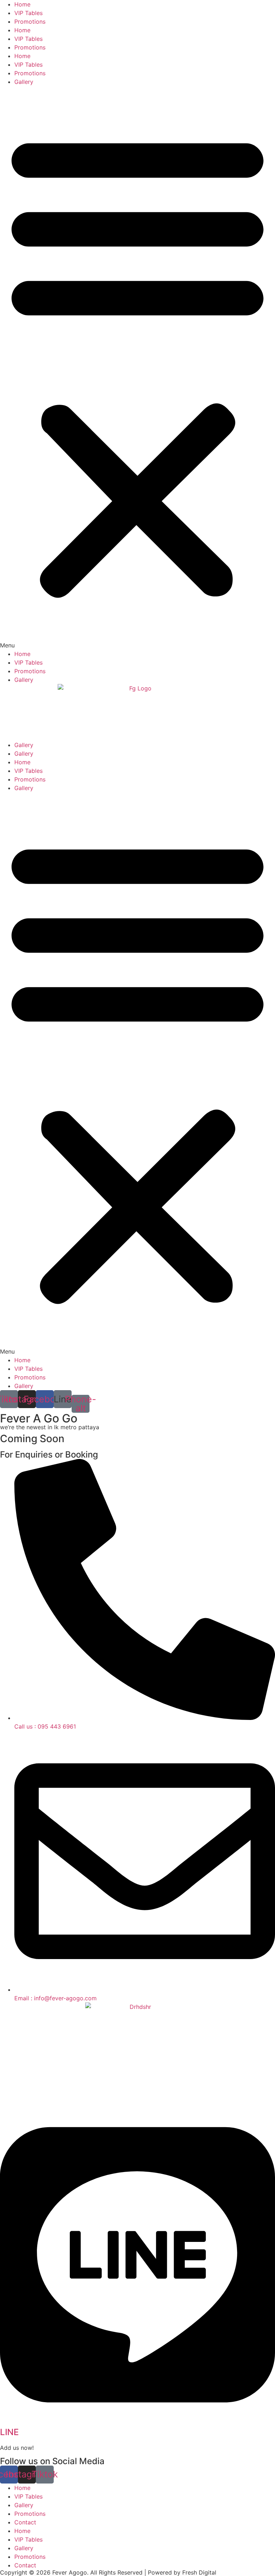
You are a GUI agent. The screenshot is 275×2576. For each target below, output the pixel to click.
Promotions (30, 22)
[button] (137, 368)
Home (22, 4)
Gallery (24, 82)
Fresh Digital (199, 2572)
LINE (9, 2432)
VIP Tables (28, 13)
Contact (25, 2522)
